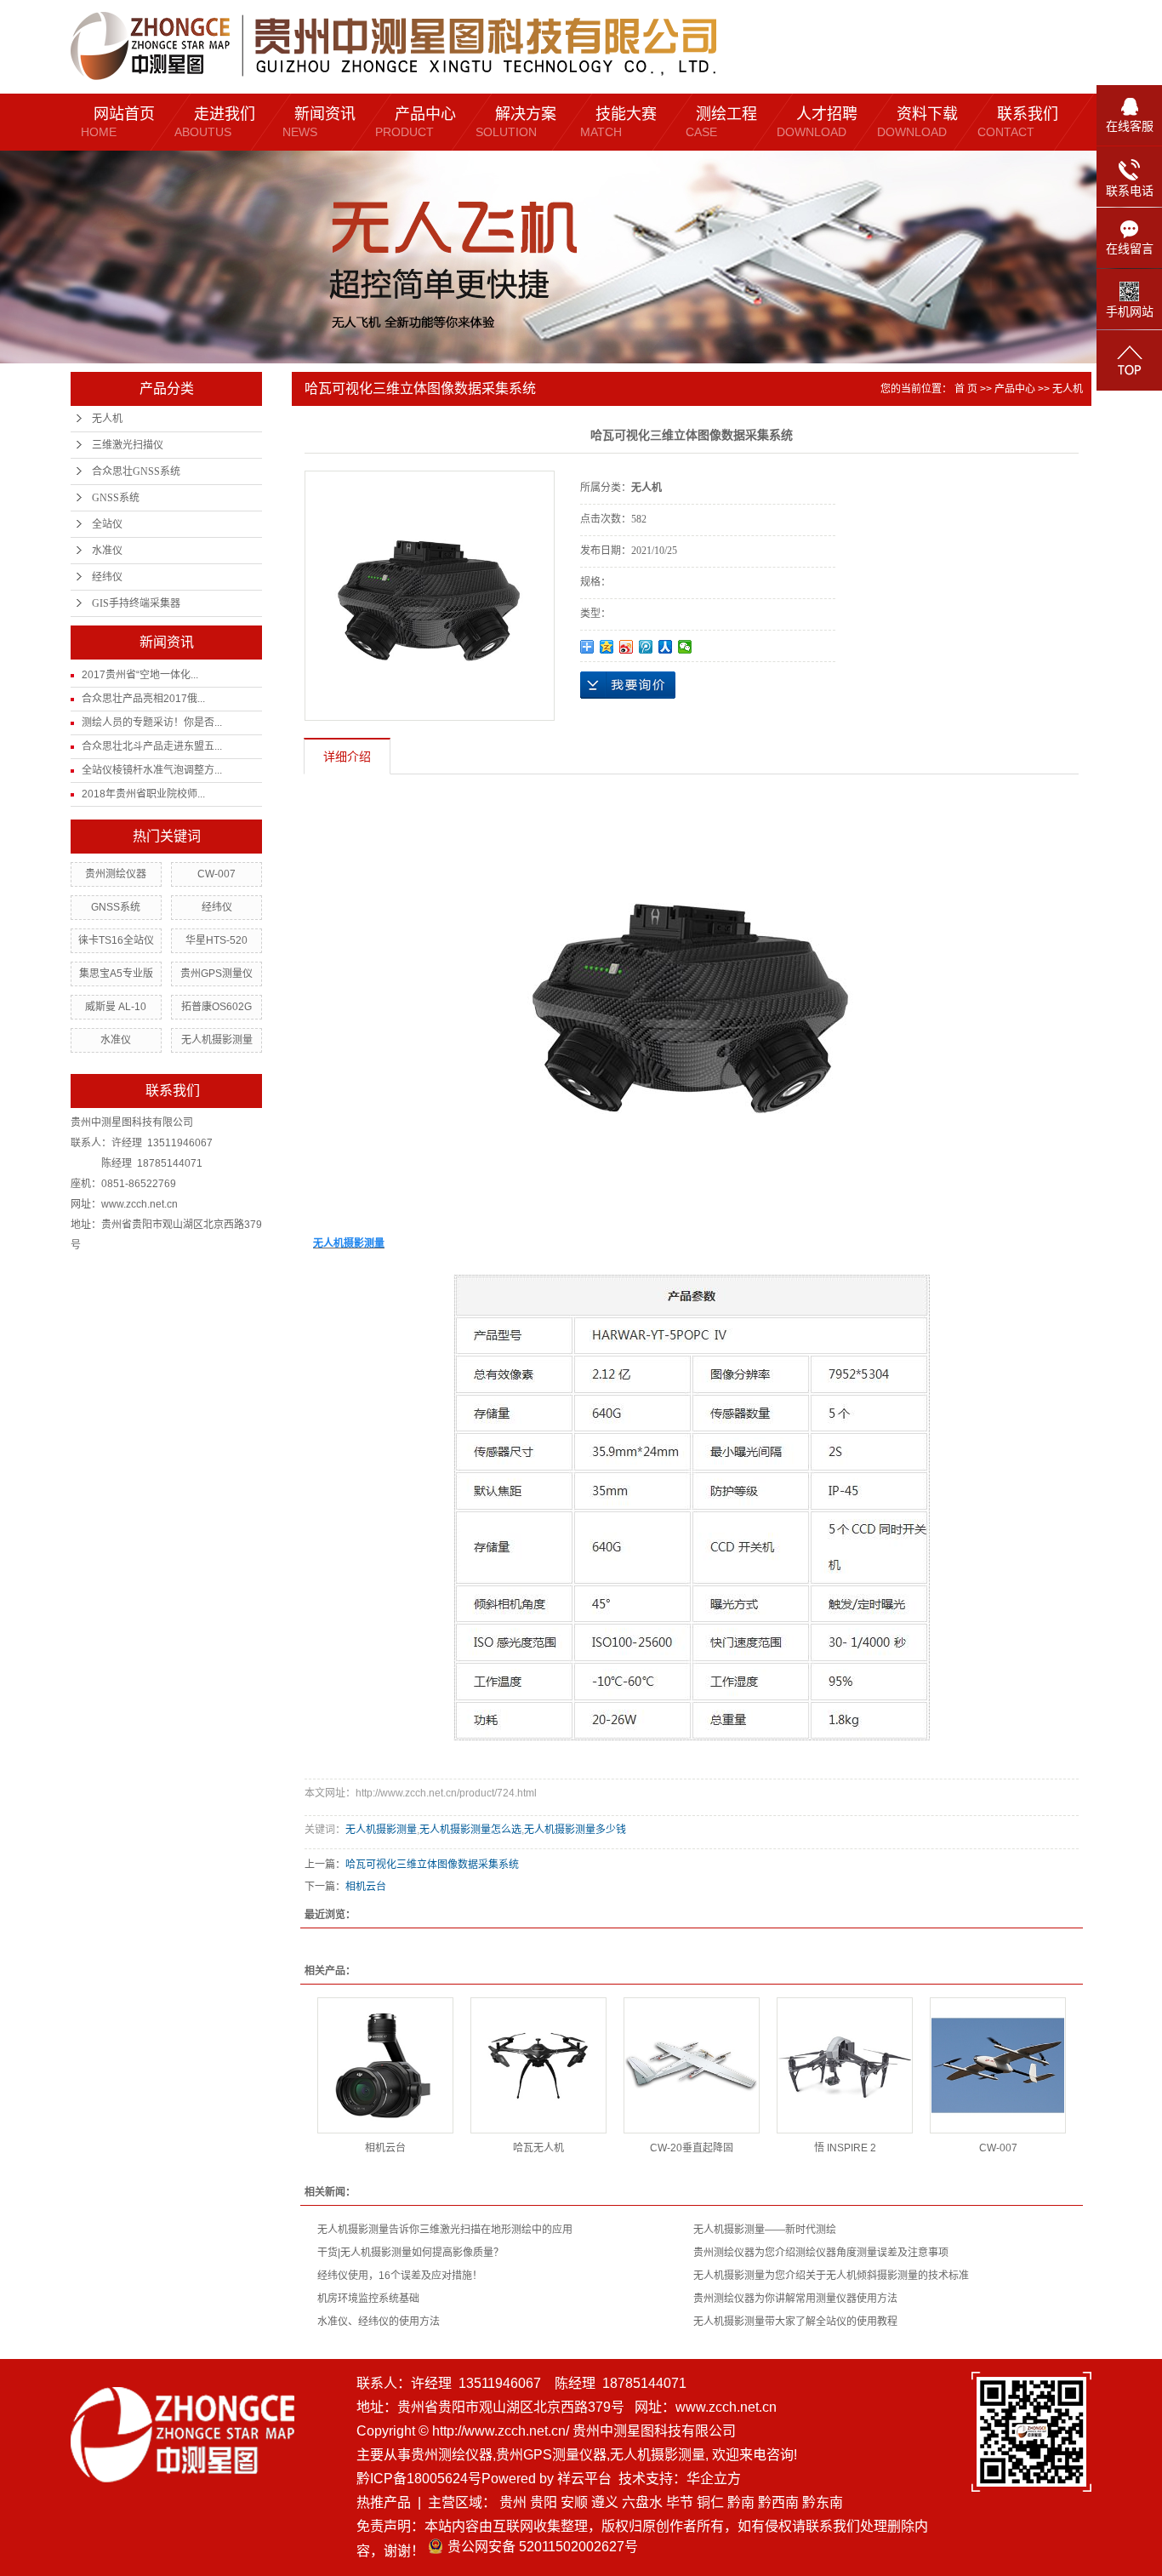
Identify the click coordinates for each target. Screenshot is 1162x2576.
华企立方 (714, 2479)
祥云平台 (584, 2479)
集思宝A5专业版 (116, 974)
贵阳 (544, 2502)
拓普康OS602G (216, 1007)
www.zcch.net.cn (726, 2407)
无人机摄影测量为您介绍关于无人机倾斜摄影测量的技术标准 (831, 2276)
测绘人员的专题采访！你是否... (152, 723)
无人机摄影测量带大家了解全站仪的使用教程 (795, 2322)
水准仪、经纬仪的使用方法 (379, 2322)
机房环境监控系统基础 (368, 2299)
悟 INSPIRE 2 (845, 2148)
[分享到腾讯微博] (646, 647)
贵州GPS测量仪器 (551, 2455)
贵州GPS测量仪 (216, 974)
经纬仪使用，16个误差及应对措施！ (400, 2276)
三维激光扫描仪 (128, 445)
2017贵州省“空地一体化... (140, 675)
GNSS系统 (116, 498)
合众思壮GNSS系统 (136, 471)
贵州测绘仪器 (116, 874)
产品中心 (1015, 389)
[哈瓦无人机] (538, 2065)
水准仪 (107, 551)
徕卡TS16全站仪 (116, 940)
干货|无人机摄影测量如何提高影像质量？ (410, 2253)
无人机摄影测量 (217, 1040)
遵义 (605, 2502)
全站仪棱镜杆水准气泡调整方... (152, 770)
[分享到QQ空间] (607, 647)
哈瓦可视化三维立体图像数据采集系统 (432, 1865)
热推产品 (384, 2502)
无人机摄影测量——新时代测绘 (765, 2230)
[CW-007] (998, 2065)
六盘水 (642, 2502)
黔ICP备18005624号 (419, 2479)
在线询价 (628, 685)
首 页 (966, 389)
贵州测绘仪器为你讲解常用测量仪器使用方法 (795, 2299)
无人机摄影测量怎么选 (470, 1830)
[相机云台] (385, 2065)
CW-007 (216, 874)
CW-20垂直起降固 (692, 2148)
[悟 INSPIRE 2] (845, 2065)
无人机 (107, 419)
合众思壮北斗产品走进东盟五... (152, 746)
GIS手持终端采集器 (136, 603)
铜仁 (710, 2502)
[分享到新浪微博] (627, 647)
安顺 (574, 2502)
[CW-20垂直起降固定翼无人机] (692, 2065)
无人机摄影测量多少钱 (575, 1830)
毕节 (680, 2502)
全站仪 (107, 524)
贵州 (513, 2502)
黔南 (741, 2502)
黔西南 (778, 2502)
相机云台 (366, 1887)
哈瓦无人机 (538, 2148)
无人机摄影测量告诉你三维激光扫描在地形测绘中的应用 (445, 2230)
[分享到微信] (685, 647)
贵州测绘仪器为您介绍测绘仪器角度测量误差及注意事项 (821, 2253)
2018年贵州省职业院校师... (143, 794)
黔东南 (823, 2502)
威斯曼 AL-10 (116, 1007)
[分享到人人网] (666, 647)
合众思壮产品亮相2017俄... (143, 699)
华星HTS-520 (216, 940)
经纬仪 (107, 577)
